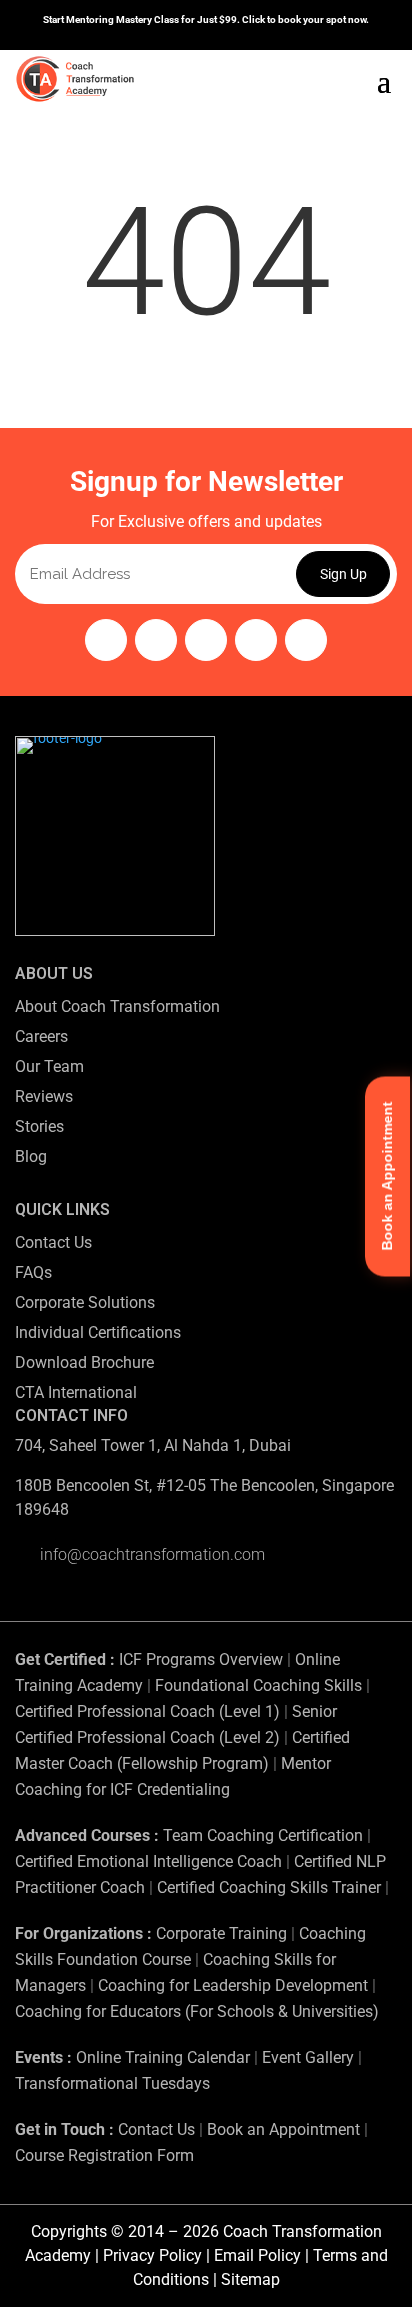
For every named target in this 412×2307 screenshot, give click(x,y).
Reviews (44, 1096)
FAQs (33, 1272)
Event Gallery (308, 2057)
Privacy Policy (152, 2255)
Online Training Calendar (163, 2057)
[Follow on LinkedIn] (256, 640)
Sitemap (250, 2279)
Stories (39, 1126)
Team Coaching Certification (263, 1835)
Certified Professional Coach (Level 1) (147, 1711)
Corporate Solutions (85, 1302)
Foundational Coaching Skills (258, 1685)
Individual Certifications (98, 1332)
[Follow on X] (306, 640)
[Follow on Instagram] (106, 640)
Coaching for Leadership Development (233, 1985)
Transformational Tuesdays (112, 2083)
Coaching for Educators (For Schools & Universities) (197, 2011)
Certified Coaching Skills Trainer (269, 1887)
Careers (41, 1036)
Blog (31, 1156)
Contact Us (53, 1242)
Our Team (49, 1066)
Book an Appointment (283, 2129)
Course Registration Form (104, 2155)
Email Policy (257, 2255)
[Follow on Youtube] (206, 640)
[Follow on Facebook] (156, 640)
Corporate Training (221, 1933)
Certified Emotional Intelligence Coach (148, 1861)
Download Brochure (84, 1362)
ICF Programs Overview (201, 1659)
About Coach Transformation (117, 1006)
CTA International (76, 1392)
